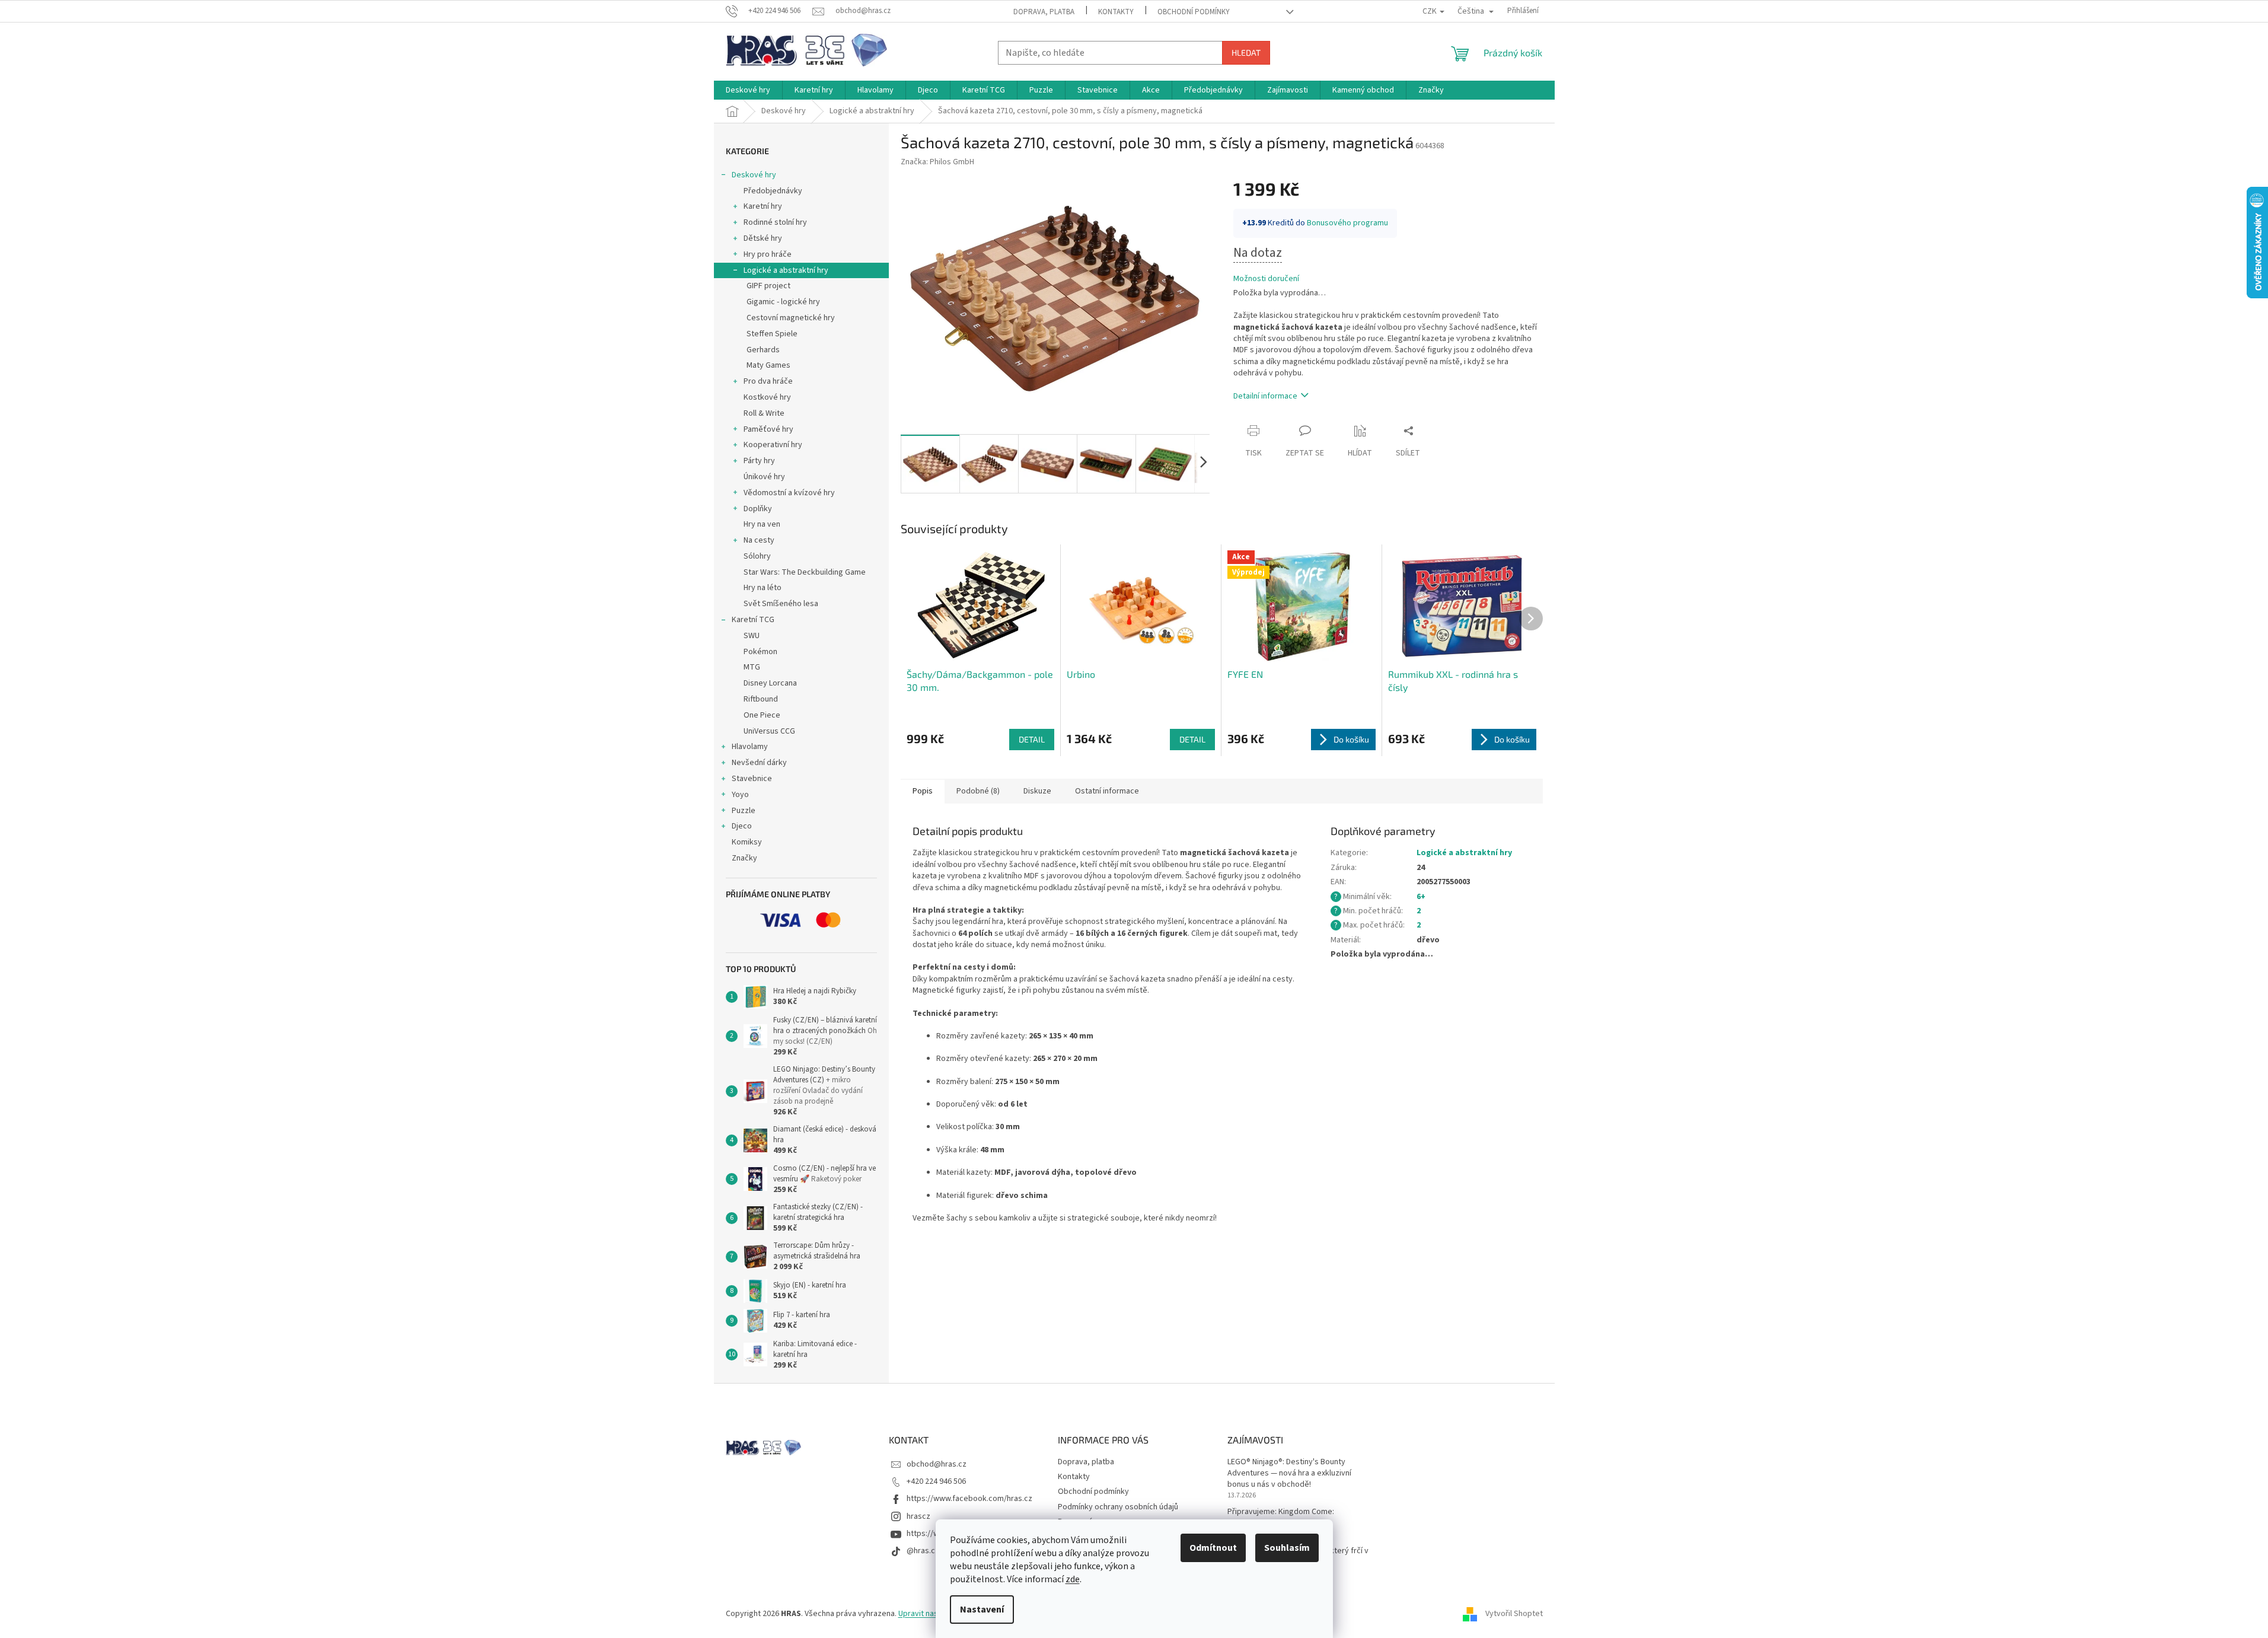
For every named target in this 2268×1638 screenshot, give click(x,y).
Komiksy (747, 842)
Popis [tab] (923, 791)
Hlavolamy (750, 747)
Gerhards (763, 350)
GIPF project (768, 286)
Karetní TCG (753, 620)
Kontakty (1116, 12)
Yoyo (740, 795)
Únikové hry (764, 477)
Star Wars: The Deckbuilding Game (805, 572)
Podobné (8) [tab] (978, 791)
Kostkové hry (767, 397)
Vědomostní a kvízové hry (789, 493)
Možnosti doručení (1266, 279)
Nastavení (982, 1610)
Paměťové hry (768, 429)
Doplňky (758, 509)
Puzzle (744, 811)
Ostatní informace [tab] (1107, 791)
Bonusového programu (1347, 223)
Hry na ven (762, 524)
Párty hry (759, 461)
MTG (752, 667)
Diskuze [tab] (1037, 791)
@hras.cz (923, 1551)
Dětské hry (763, 238)
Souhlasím (1287, 1548)
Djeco (742, 826)
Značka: (937, 162)
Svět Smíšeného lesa (781, 604)
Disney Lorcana (770, 683)
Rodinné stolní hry (775, 222)
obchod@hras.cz (937, 1464)
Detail (1032, 739)
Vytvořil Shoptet (1514, 1614)
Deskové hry (754, 175)
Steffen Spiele (772, 334)
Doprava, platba (1044, 12)
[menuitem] (748, 90)
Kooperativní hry (773, 445)
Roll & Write (764, 413)
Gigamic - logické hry (783, 302)
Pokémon (760, 652)
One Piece (762, 715)
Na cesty (759, 540)
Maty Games (768, 365)
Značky (744, 858)
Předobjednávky (773, 191)
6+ (1421, 897)
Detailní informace (1265, 396)
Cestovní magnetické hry (791, 318)
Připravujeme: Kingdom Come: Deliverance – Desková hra (1281, 1518)
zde (1073, 1579)
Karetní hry (763, 206)
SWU (752, 636)
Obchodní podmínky (1194, 12)
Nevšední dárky (759, 763)
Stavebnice (752, 779)
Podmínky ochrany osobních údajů (1118, 1507)
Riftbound (761, 699)
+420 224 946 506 (936, 1481)
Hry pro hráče (768, 254)
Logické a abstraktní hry (786, 270)
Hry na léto (763, 588)
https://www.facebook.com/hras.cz (969, 1499)
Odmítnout (1213, 1548)
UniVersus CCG (769, 731)
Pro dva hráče (768, 381)
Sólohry (757, 556)
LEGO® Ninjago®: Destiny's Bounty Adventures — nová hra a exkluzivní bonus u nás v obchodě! (1289, 1474)
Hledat (1246, 52)
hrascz (918, 1516)
